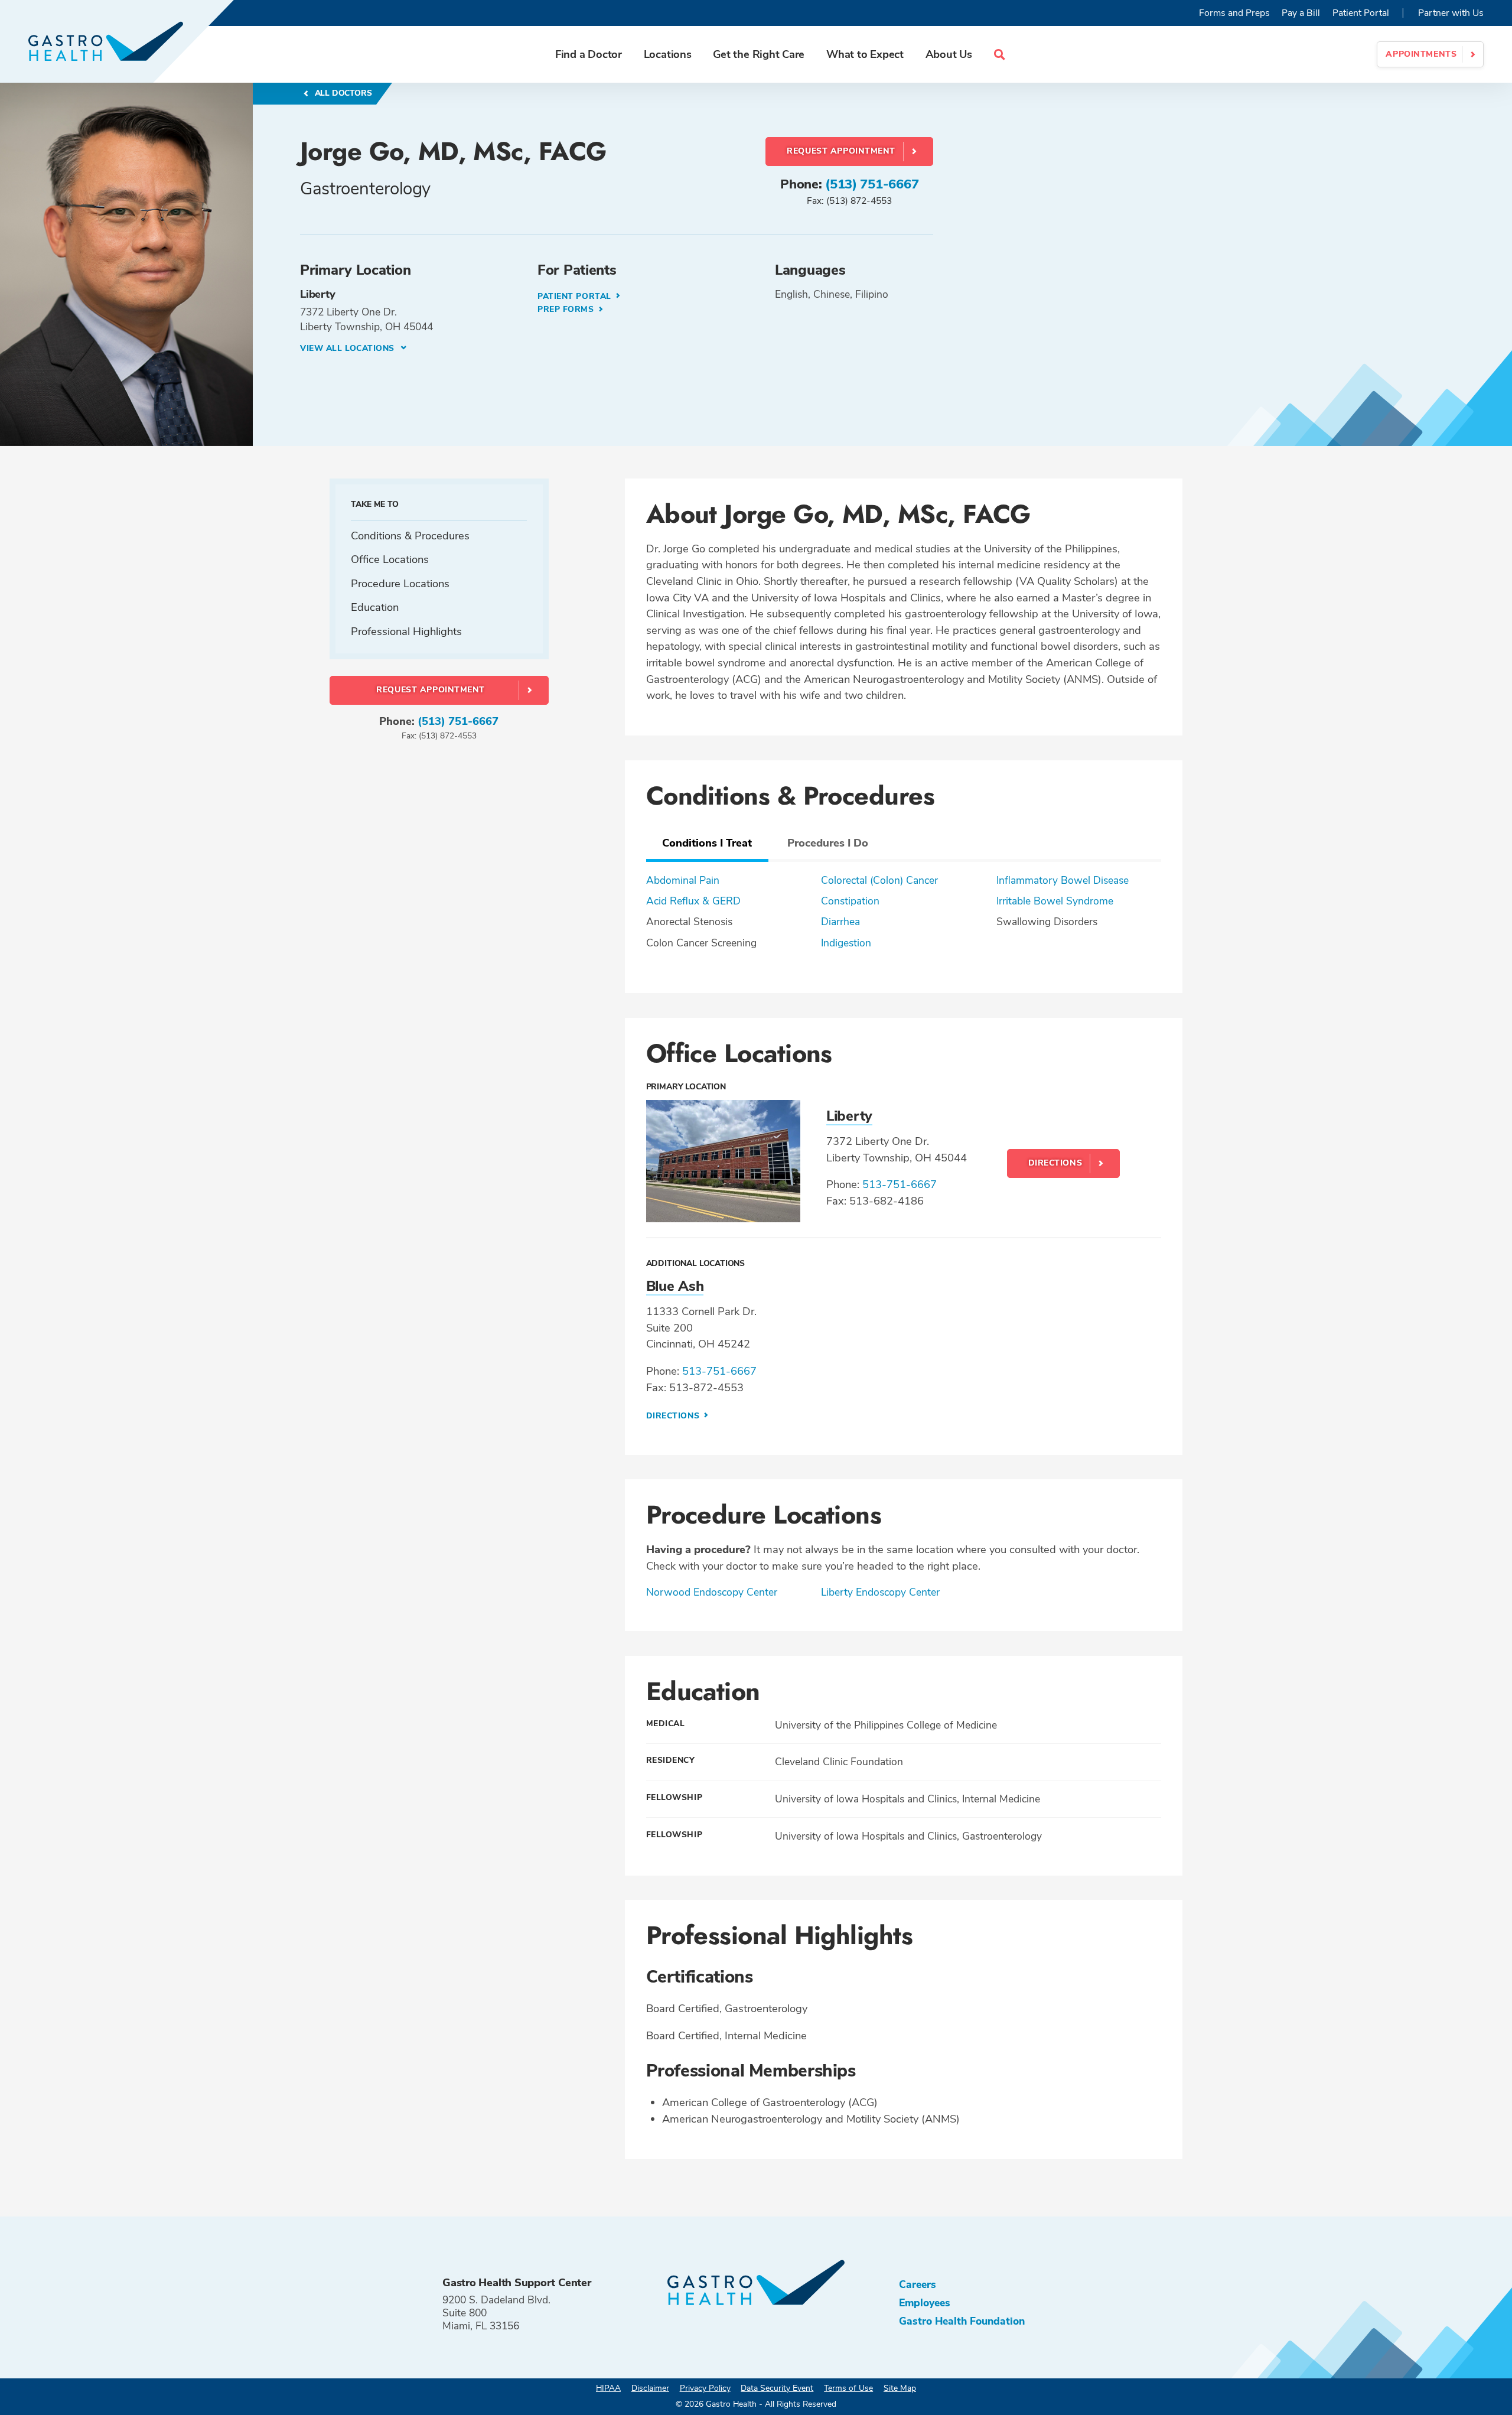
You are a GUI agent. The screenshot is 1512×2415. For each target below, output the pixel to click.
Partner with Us (1451, 13)
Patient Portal (1361, 13)
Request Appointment (841, 151)
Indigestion (846, 943)
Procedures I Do (828, 843)
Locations (668, 54)
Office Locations (390, 559)
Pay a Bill (1301, 13)
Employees (925, 2303)
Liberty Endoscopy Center (880, 1592)
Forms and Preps (1234, 13)
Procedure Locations (400, 583)
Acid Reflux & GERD (693, 901)
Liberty (849, 1116)
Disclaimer (650, 2388)
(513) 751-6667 (872, 184)
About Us (949, 54)
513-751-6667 (900, 1184)
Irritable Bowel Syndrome (1055, 901)
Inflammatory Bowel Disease (1063, 880)
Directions (1055, 1163)
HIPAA (608, 2388)
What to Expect (865, 54)
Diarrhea (840, 922)
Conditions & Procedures (410, 535)
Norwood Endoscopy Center (712, 1592)
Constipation (850, 901)
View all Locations (349, 348)
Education (375, 607)
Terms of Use (848, 2388)
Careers (918, 2284)
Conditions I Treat (707, 843)
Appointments (1421, 54)
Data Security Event (777, 2388)
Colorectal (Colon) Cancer (879, 880)
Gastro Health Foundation (962, 2321)
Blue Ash (675, 1286)
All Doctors (342, 93)
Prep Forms (567, 309)
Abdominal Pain (683, 880)
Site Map (900, 2388)
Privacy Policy (705, 2388)
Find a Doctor (589, 54)
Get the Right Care (759, 54)
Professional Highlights (406, 631)
